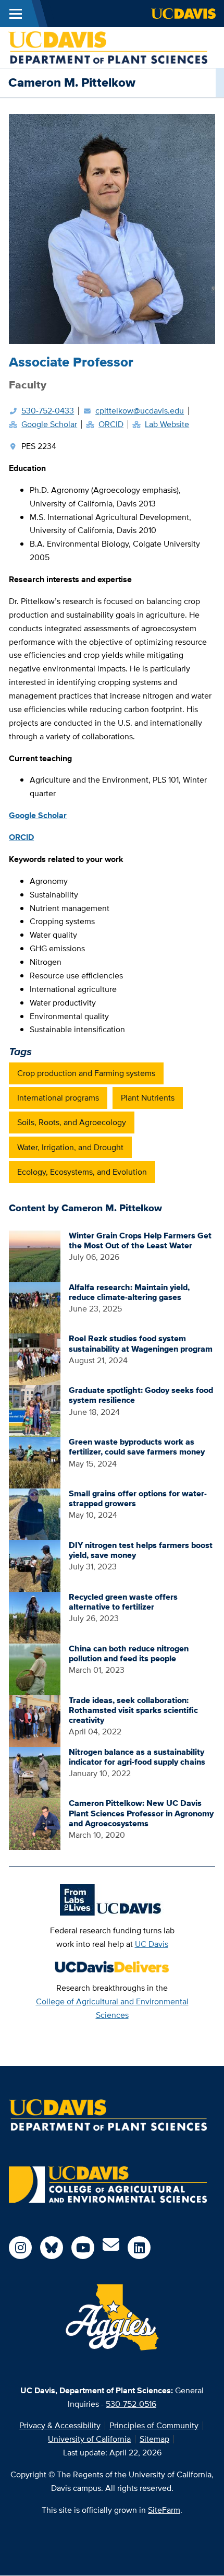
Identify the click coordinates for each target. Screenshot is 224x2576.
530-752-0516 (131, 2404)
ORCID (111, 424)
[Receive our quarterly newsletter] (111, 2248)
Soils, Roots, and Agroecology (72, 1122)
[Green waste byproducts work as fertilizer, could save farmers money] (35, 1462)
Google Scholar (49, 424)
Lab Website (167, 424)
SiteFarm (164, 2510)
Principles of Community (154, 2425)
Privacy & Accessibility (60, 2425)
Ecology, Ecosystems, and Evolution (82, 1172)
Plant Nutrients (148, 1098)
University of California (89, 2439)
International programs (58, 1098)
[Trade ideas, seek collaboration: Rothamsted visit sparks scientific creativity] (35, 1720)
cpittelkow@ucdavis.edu (140, 411)
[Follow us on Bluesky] (52, 2248)
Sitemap (154, 2439)
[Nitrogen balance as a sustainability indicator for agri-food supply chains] (35, 1772)
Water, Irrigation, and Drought (70, 1147)
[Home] (108, 47)
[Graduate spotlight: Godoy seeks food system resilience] (35, 1410)
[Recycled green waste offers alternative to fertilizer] (35, 1617)
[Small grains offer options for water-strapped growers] (35, 1513)
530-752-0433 (48, 411)
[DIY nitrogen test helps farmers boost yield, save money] (35, 1565)
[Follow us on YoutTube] (83, 2248)
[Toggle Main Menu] (16, 14)
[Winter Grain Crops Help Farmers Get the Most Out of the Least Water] (35, 1255)
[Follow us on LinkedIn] (139, 2248)
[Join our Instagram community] (20, 2248)
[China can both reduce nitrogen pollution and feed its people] (35, 1668)
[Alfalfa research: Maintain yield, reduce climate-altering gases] (35, 1307)
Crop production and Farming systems (86, 1073)
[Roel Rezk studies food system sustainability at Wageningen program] (35, 1359)
